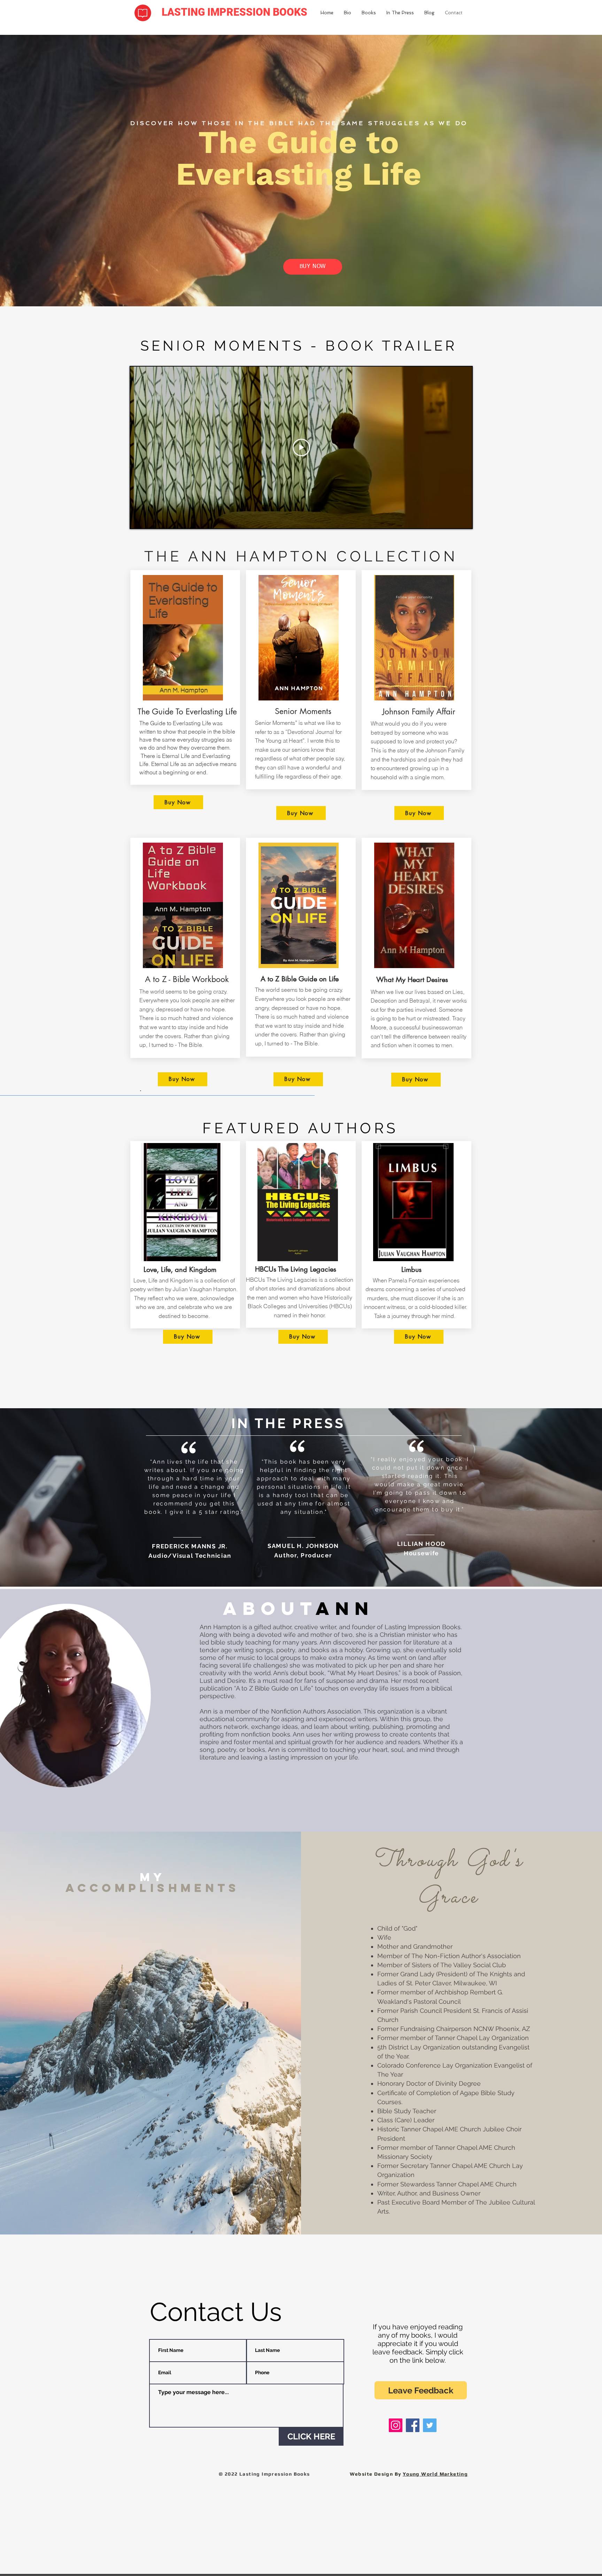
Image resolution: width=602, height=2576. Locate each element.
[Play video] (301, 447)
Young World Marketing (435, 2474)
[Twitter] (430, 2425)
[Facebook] (413, 2425)
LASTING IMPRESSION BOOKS (234, 12)
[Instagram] (396, 2425)
